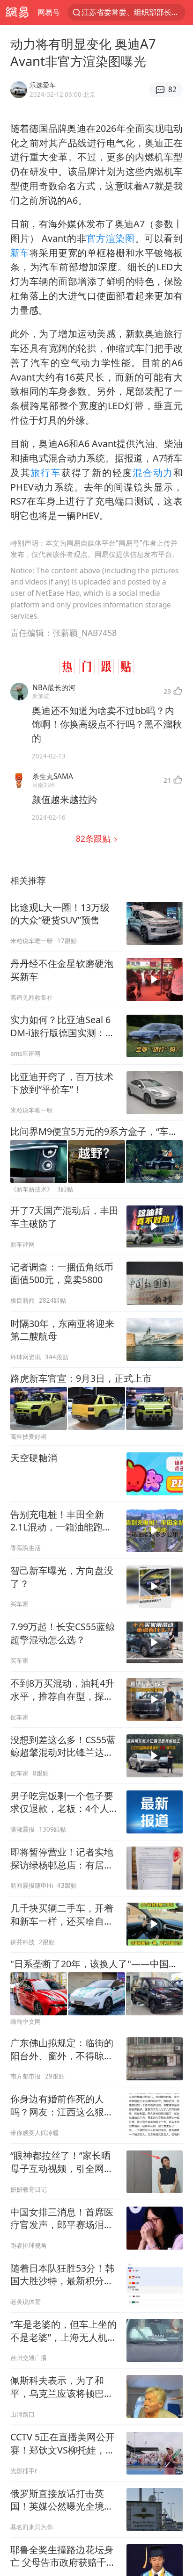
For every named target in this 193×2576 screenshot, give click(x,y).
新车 (20, 253)
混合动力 (153, 473)
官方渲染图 (110, 238)
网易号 (49, 12)
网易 (17, 12)
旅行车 (46, 473)
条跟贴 (94, 838)
